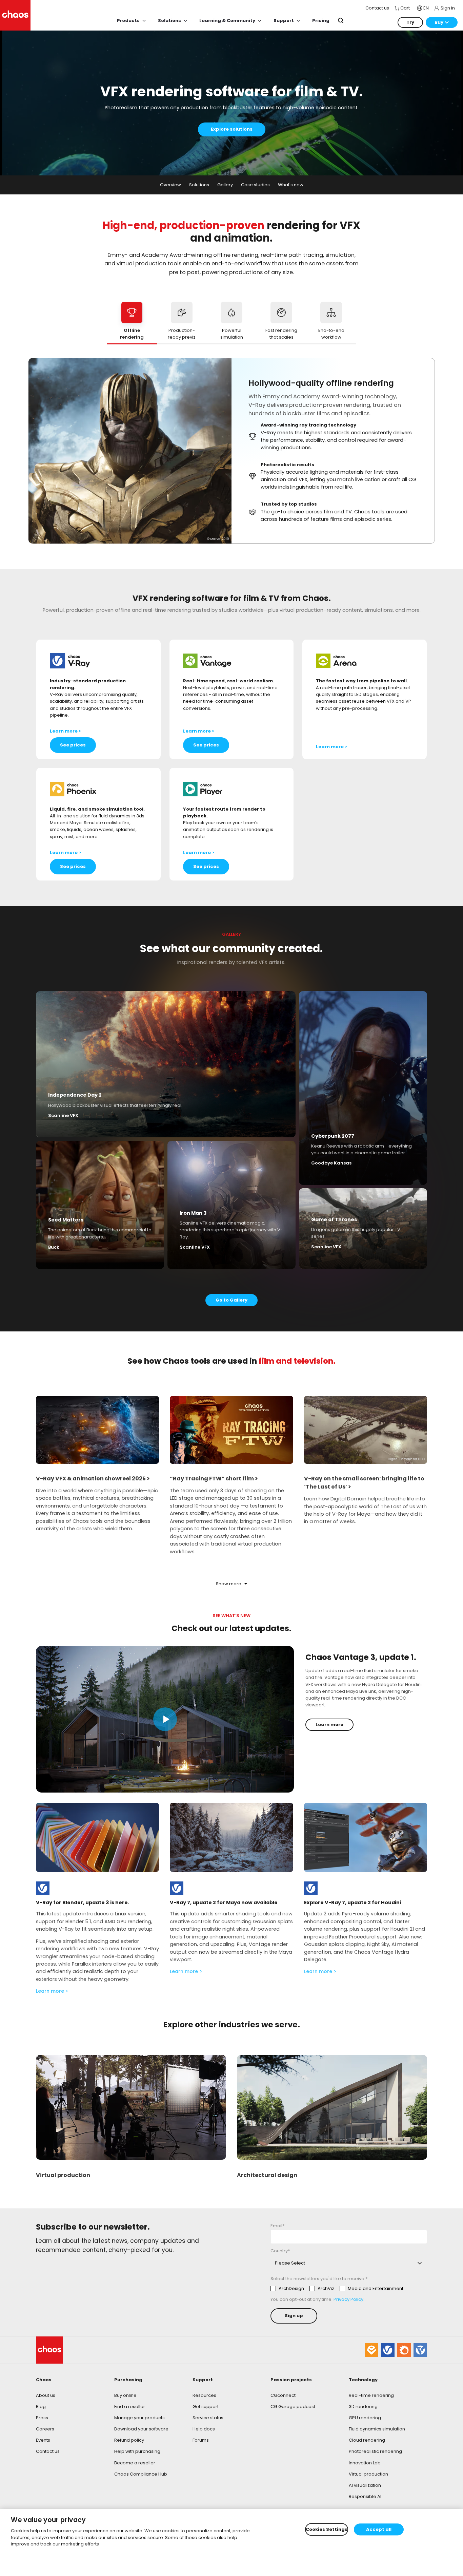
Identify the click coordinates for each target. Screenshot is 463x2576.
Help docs (204, 2429)
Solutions (199, 185)
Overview (170, 185)
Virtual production (63, 2175)
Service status (208, 2418)
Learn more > (52, 1991)
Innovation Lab (365, 2463)
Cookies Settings (327, 2529)
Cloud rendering (367, 2440)
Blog (41, 2407)
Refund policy (129, 2440)
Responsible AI (365, 2496)
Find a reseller (130, 2407)
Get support (206, 2407)
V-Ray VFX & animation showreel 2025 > (93, 1479)
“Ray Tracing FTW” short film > (214, 1479)
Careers (45, 2429)
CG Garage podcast (293, 2407)
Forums (201, 2440)
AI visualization (365, 2485)
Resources (204, 2395)
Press (42, 2418)
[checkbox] (337, 2289)
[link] (43, 1888)
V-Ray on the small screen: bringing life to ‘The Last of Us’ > (364, 1483)
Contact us (48, 2451)
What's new (291, 185)
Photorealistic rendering (375, 2451)
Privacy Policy (348, 2299)
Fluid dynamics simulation (377, 2429)
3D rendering (363, 2407)
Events (43, 2440)
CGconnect (283, 2395)
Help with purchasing (137, 2451)
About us (46, 2395)
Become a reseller (135, 2463)
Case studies (255, 185)
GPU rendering (365, 2418)
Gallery (225, 185)
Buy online (125, 2395)
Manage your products (139, 2418)
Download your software (141, 2429)
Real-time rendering (371, 2395)
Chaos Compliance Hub (141, 2474)
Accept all (379, 2529)
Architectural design (267, 2175)
